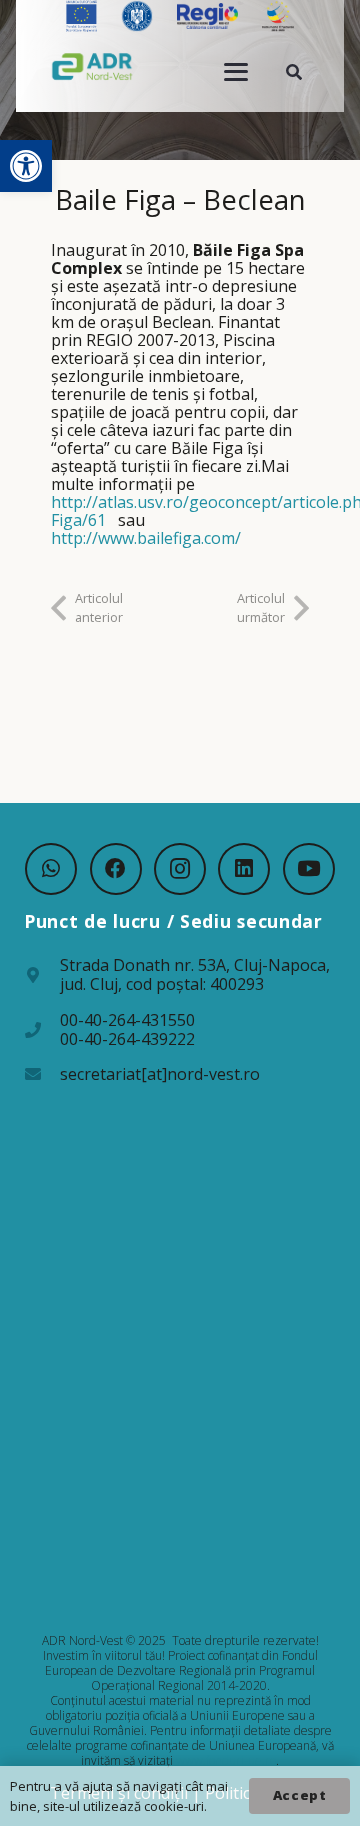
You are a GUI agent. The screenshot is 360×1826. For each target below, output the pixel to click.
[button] (26, 166)
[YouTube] (309, 869)
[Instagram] (180, 869)
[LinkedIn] (244, 869)
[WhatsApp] (51, 869)
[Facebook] (116, 869)
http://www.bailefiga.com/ (146, 538)
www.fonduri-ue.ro (226, 1760)
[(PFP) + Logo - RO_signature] (92, 66)
